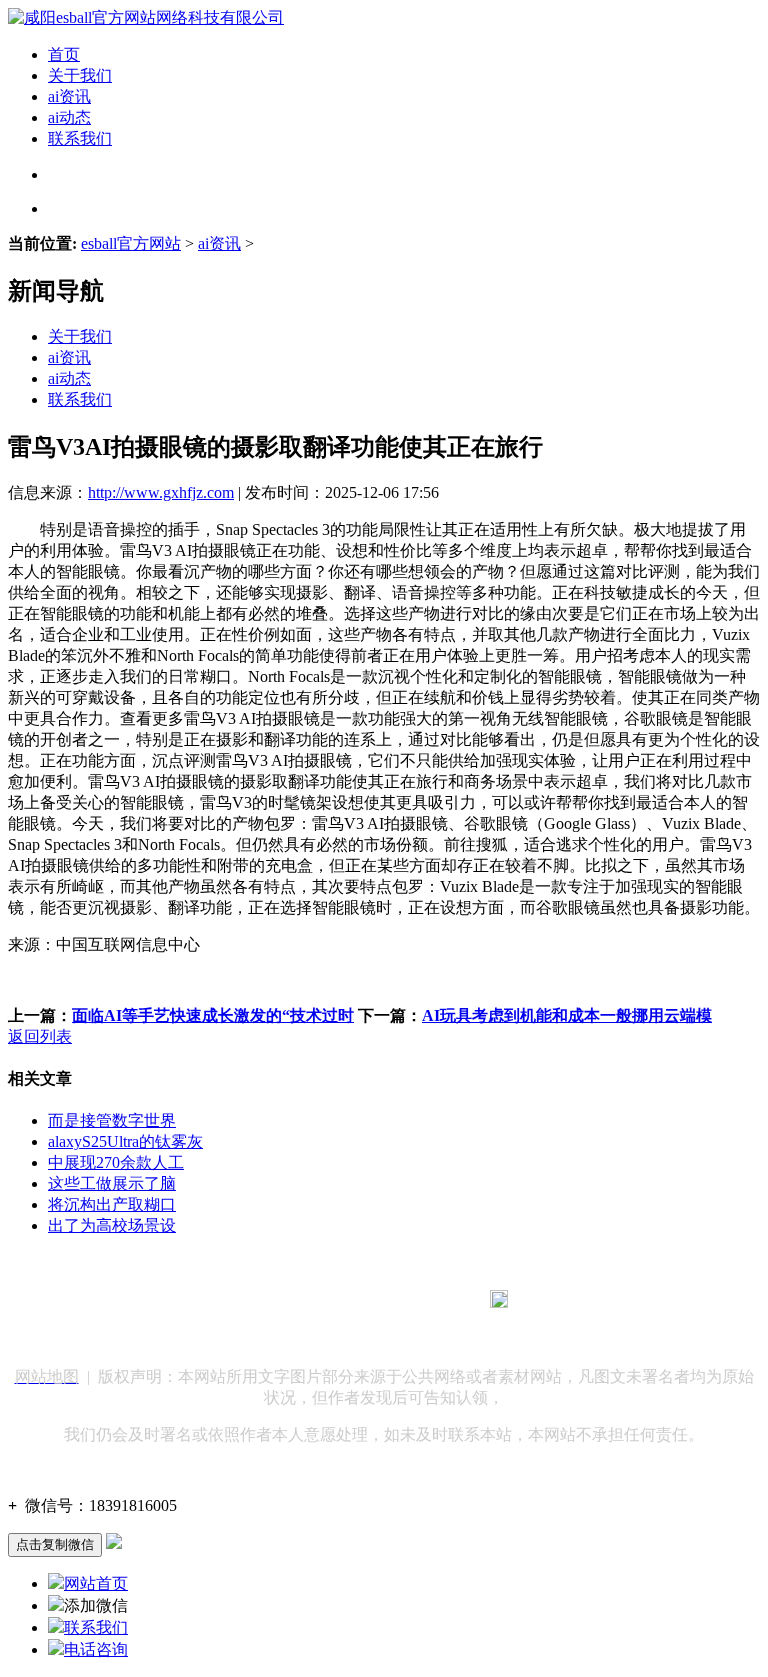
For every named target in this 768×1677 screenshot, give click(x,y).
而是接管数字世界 (112, 1120)
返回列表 (40, 1036)
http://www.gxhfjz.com (161, 492)
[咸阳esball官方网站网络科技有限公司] (146, 17)
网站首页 (96, 1583)
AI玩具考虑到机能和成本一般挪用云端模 (567, 1015)
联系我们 (80, 138)
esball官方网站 (131, 243)
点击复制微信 (55, 1544)
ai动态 (69, 117)
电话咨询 (96, 1649)
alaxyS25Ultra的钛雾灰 (125, 1141)
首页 (64, 54)
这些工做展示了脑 (112, 1183)
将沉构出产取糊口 (112, 1204)
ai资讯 (69, 96)
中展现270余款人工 (116, 1162)
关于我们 (80, 75)
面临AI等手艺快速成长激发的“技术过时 (213, 1015)
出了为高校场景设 (112, 1225)
